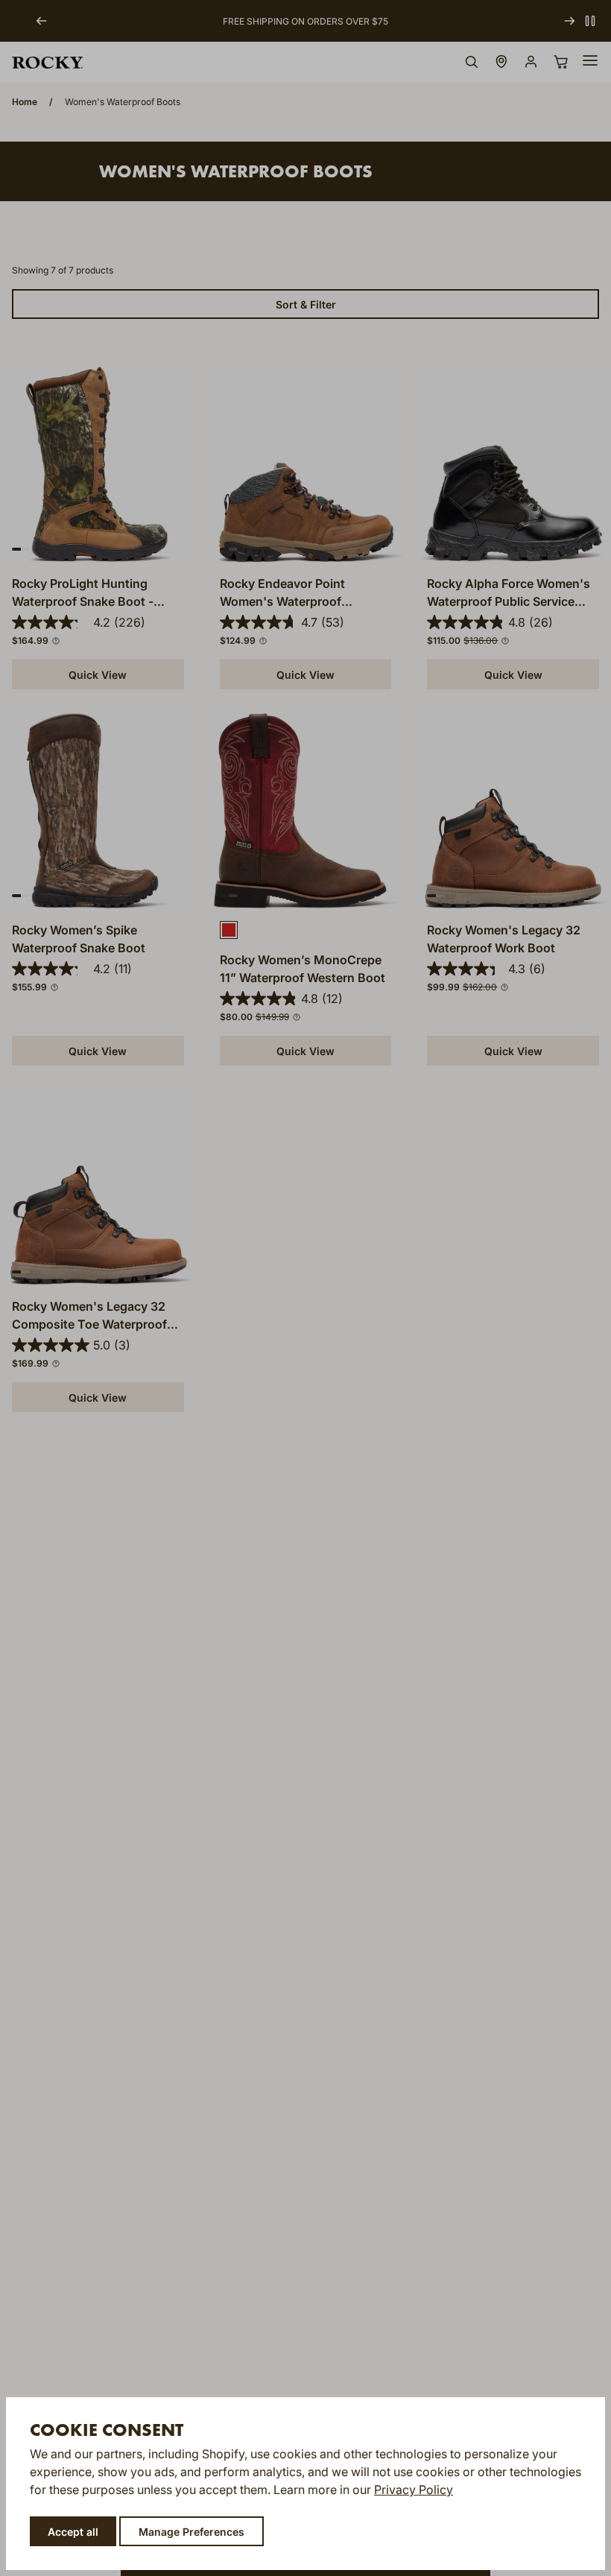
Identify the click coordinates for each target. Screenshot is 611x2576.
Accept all (73, 2532)
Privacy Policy (414, 2490)
